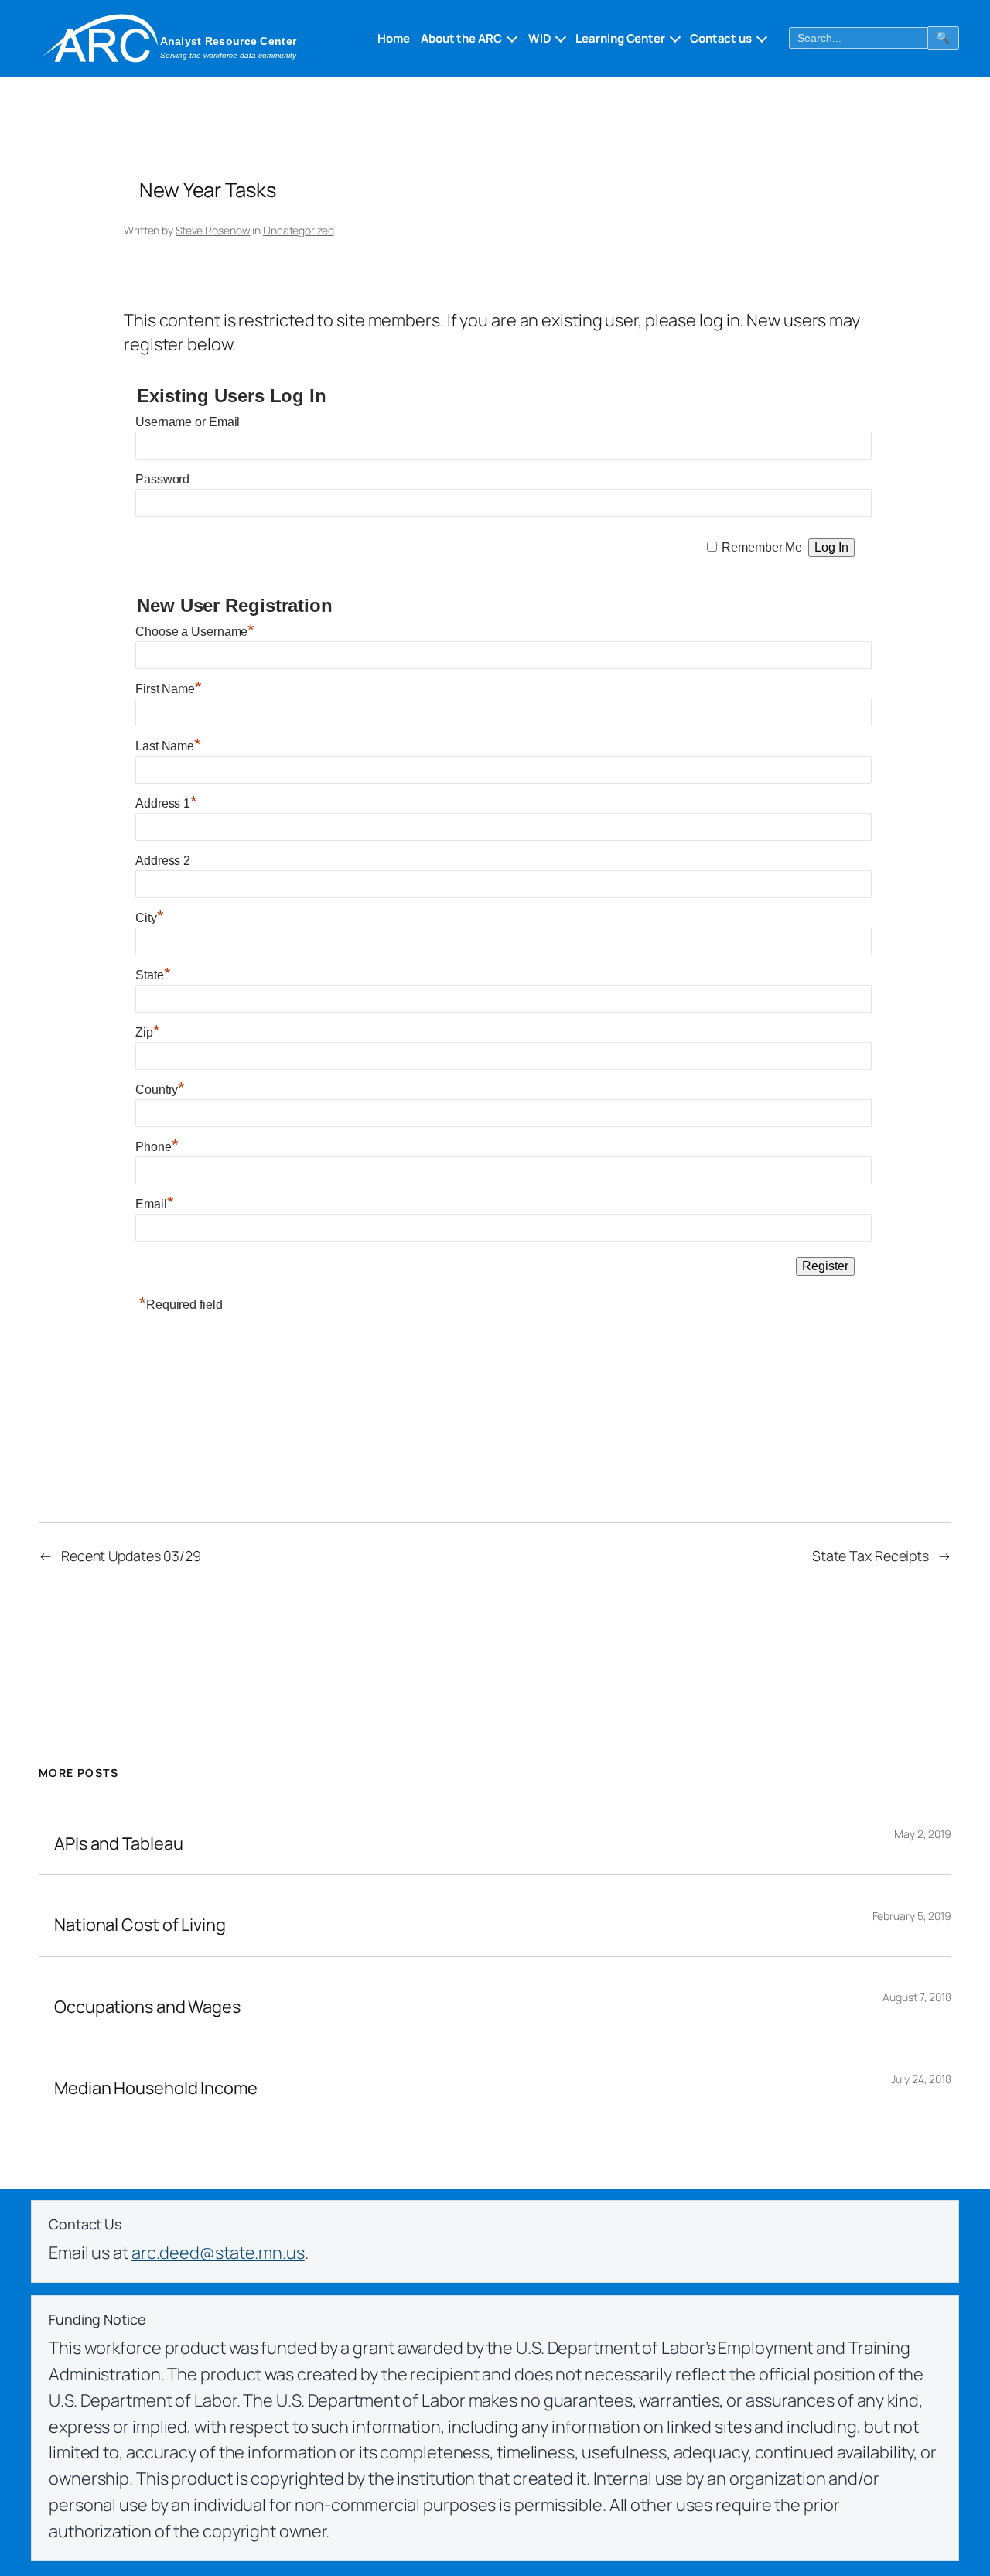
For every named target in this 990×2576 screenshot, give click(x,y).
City (150, 918)
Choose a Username (195, 632)
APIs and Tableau (118, 1843)
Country (160, 1090)
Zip (148, 1032)
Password (162, 479)
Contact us (721, 38)
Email (154, 1204)
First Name (169, 689)
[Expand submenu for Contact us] (760, 38)
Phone (157, 1147)
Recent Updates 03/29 (131, 1556)
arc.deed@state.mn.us (218, 2253)
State (153, 975)
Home (394, 38)
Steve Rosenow (213, 230)
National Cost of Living (140, 1925)
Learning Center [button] (620, 38)
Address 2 (163, 861)
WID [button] (540, 38)
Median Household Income (156, 2088)
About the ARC (461, 38)
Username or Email (188, 422)
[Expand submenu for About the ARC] (510, 38)
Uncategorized (299, 230)
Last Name (168, 746)
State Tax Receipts (871, 1556)
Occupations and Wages (147, 2007)
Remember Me (762, 547)
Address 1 (166, 803)
